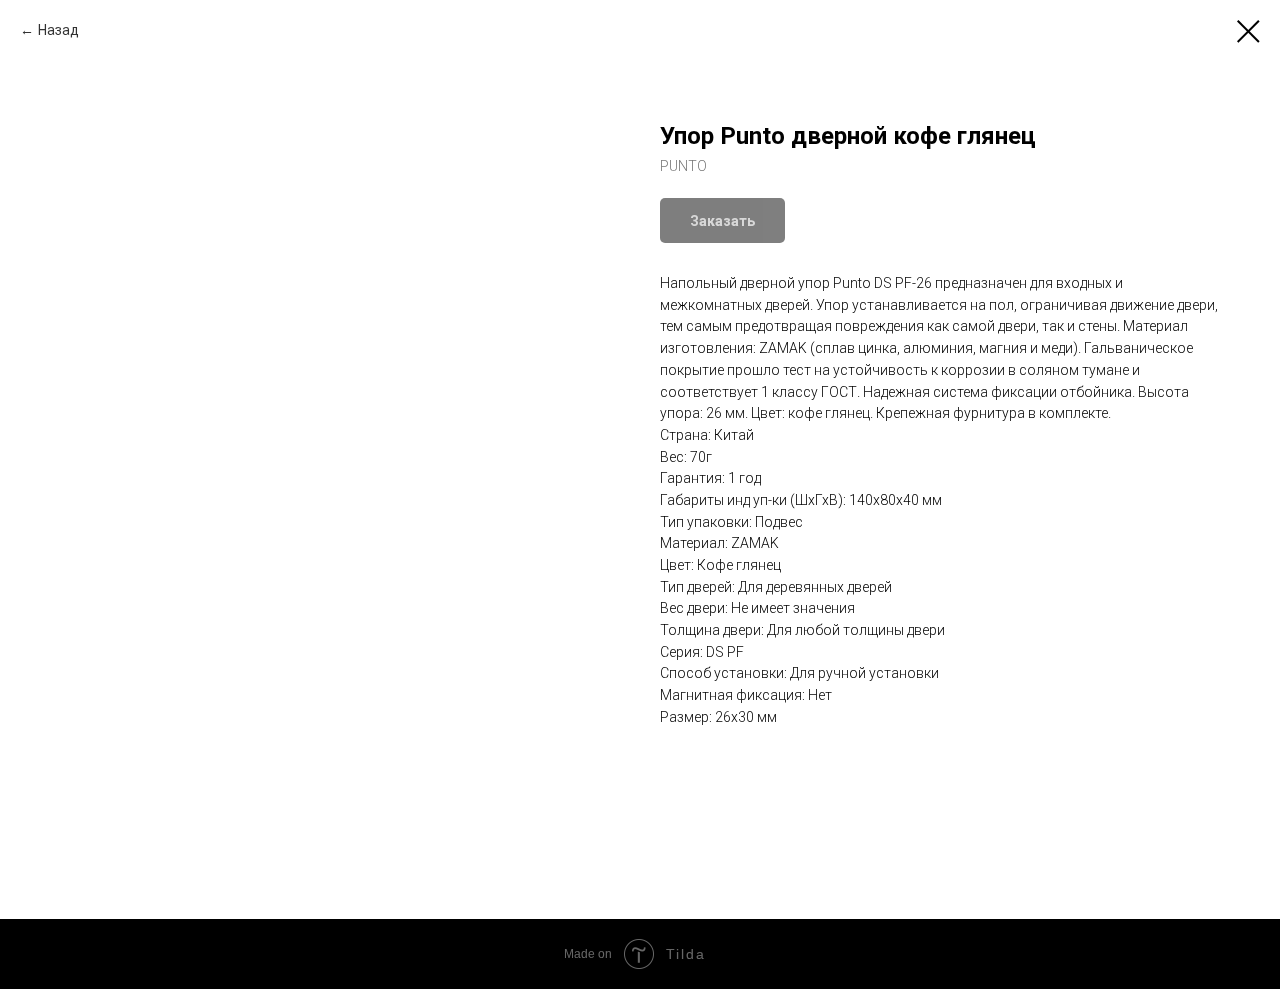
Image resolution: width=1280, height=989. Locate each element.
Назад (58, 30)
